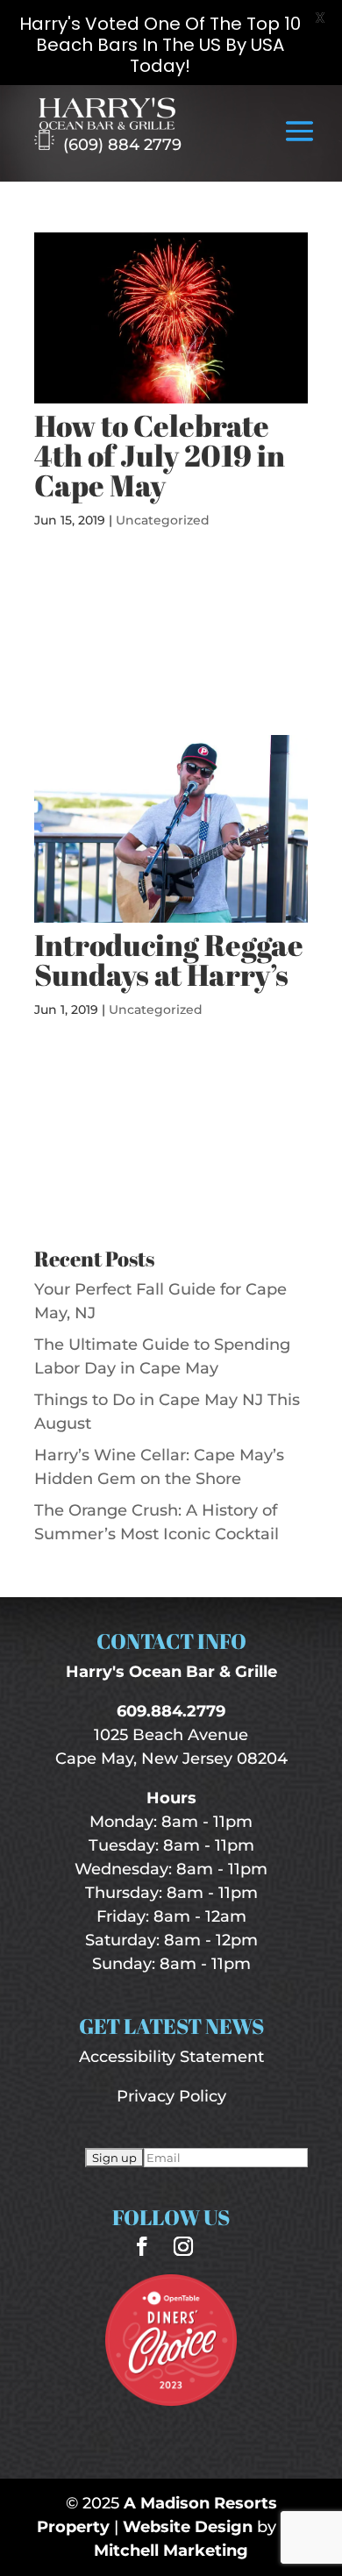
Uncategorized (163, 520)
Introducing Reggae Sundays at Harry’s (169, 960)
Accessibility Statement (171, 2057)
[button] (299, 143)
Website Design (188, 2527)
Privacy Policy (171, 2096)
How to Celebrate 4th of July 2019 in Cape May (160, 455)
